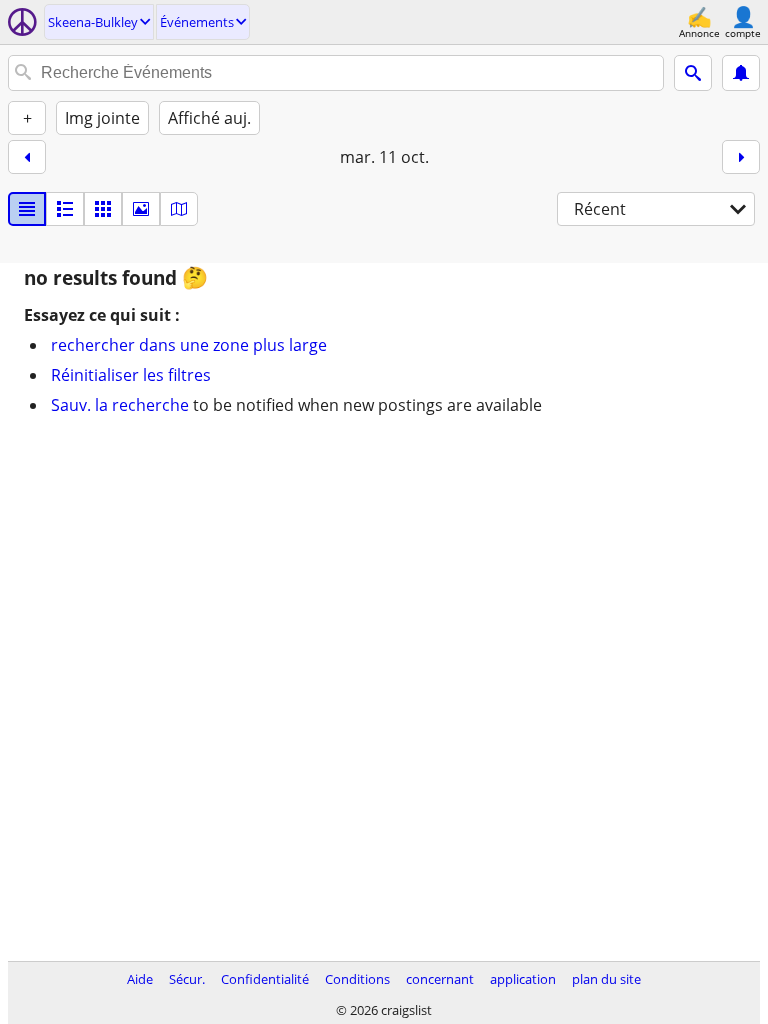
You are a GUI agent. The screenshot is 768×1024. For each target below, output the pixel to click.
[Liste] (27, 209)
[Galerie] (141, 209)
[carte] (179, 209)
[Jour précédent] (27, 157)
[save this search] (741, 73)
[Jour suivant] (741, 157)
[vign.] (65, 209)
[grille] (103, 209)
